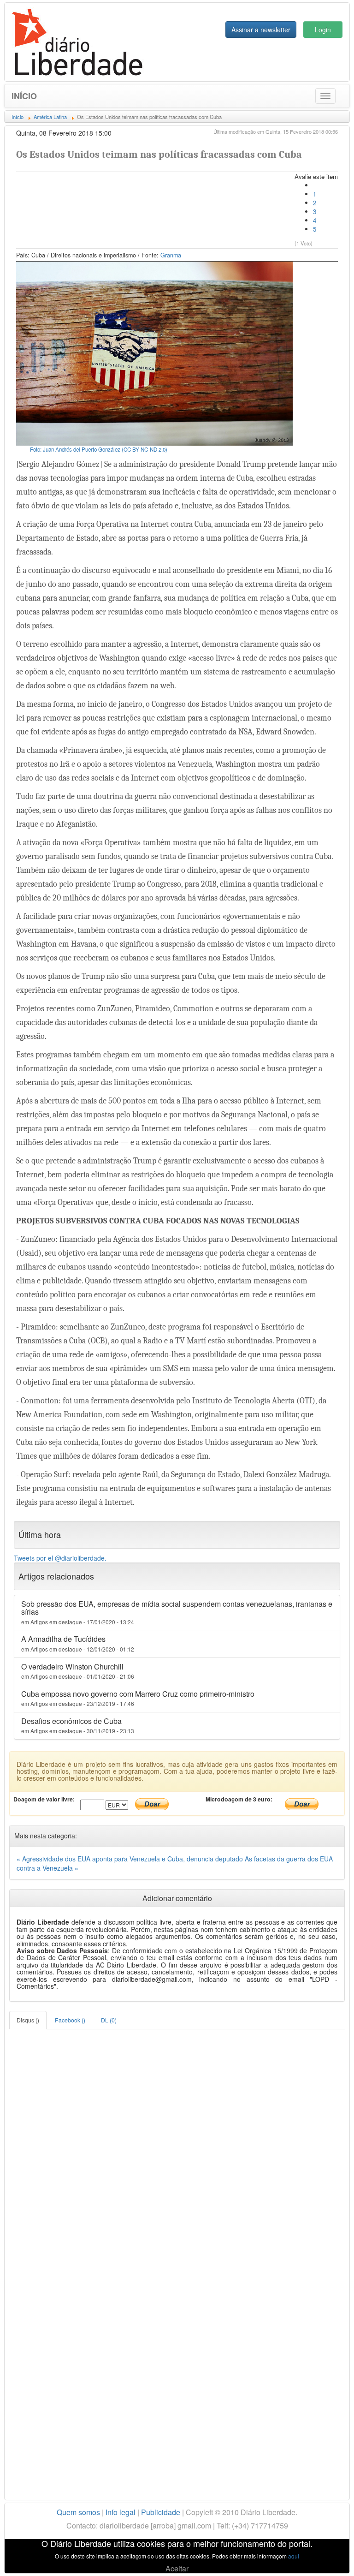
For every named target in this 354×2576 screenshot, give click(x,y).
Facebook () (70, 2020)
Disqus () (28, 2020)
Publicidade (161, 2512)
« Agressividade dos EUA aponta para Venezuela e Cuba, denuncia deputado (131, 1859)
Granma (171, 255)
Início (24, 96)
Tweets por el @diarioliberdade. (60, 1558)
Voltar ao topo (327, 2557)
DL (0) (109, 2020)
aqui (294, 2556)
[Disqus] (177, 2145)
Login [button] (323, 30)
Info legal (121, 2512)
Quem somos (78, 2512)
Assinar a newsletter (261, 30)
